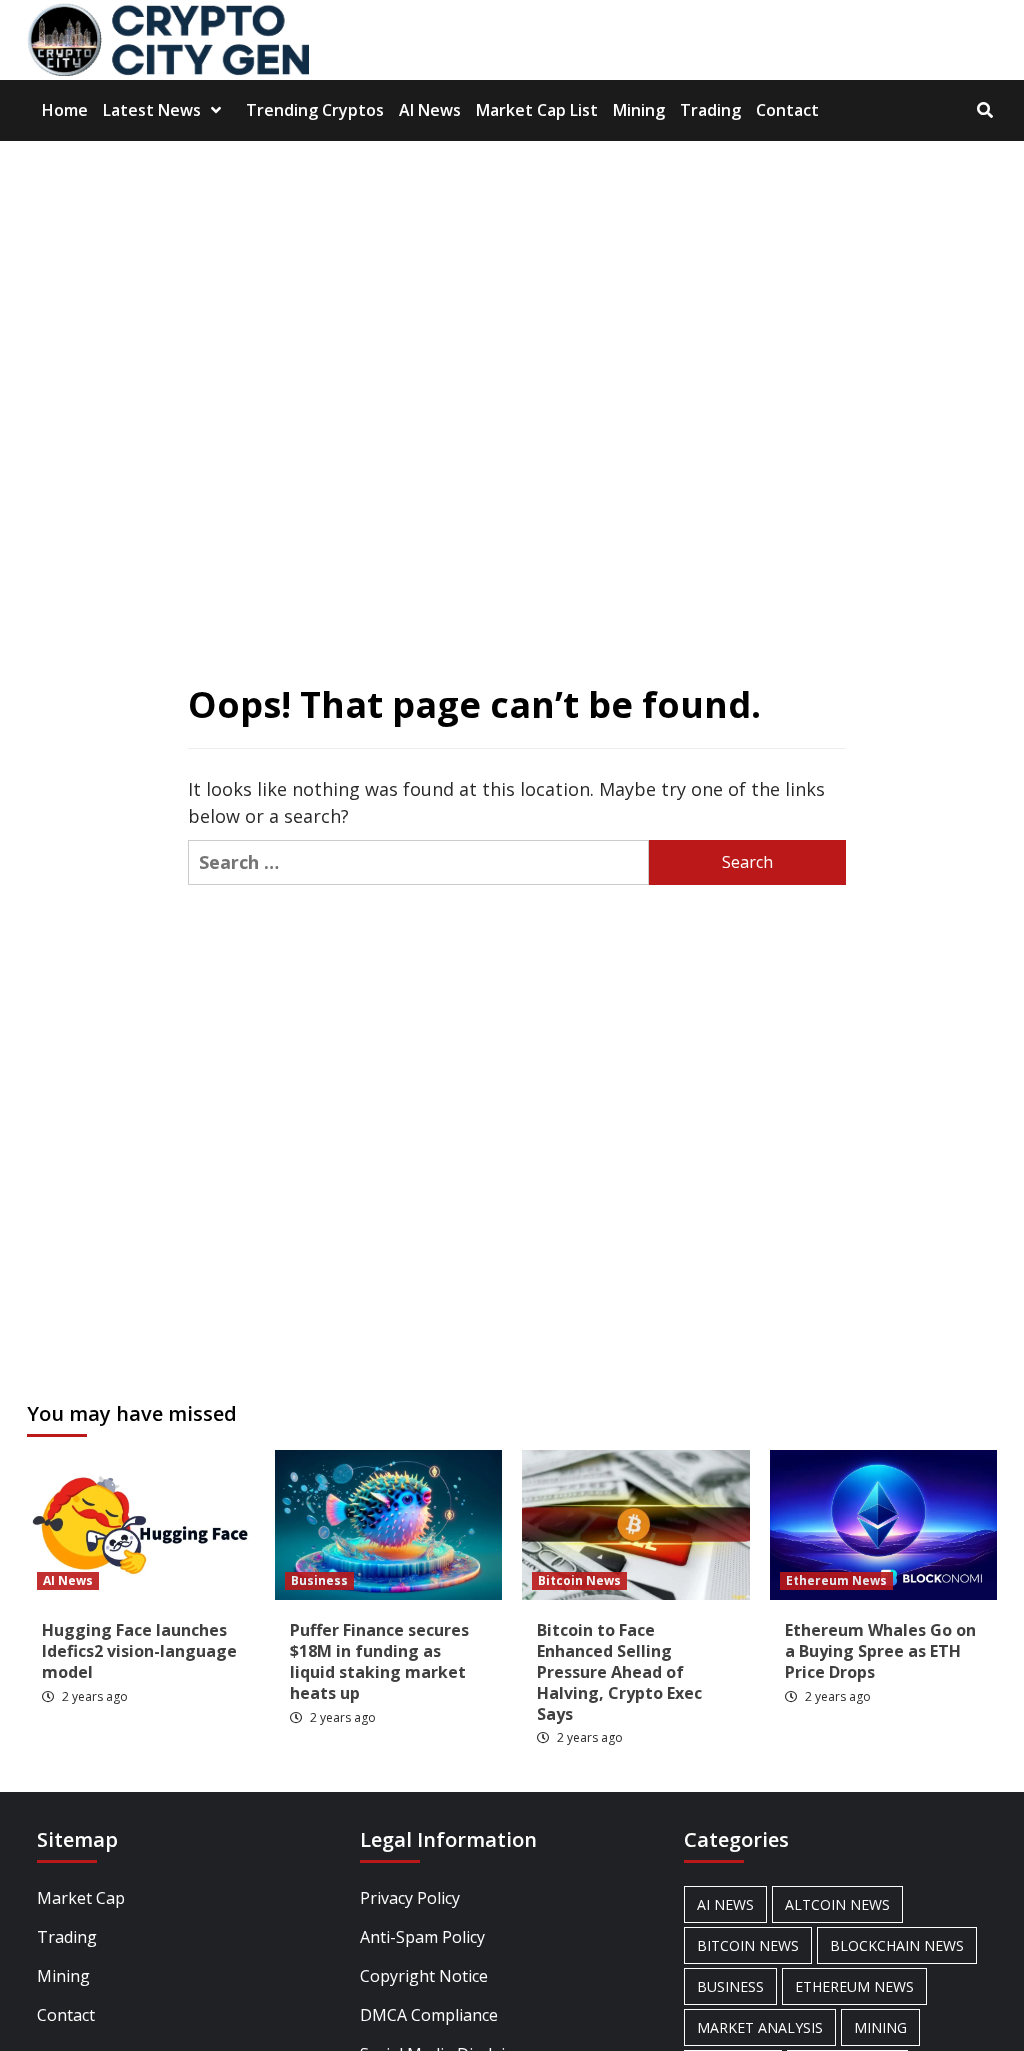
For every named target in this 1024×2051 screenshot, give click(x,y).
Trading (710, 110)
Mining (639, 110)
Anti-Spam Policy (422, 1937)
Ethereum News (836, 1580)
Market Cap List (537, 110)
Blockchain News (897, 1945)
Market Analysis (760, 2027)
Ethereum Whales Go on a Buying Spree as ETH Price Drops (880, 1651)
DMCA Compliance (429, 2015)
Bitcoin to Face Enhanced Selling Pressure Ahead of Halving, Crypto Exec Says (619, 1671)
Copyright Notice (424, 1976)
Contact (787, 110)
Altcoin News (837, 1904)
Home (65, 110)
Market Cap (81, 1898)
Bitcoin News (579, 1580)
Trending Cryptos (315, 110)
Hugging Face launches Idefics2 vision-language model (139, 1651)
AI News (430, 110)
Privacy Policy (410, 1898)
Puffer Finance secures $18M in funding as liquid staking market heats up (379, 1661)
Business (319, 1580)
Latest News (152, 110)
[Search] (984, 110)
